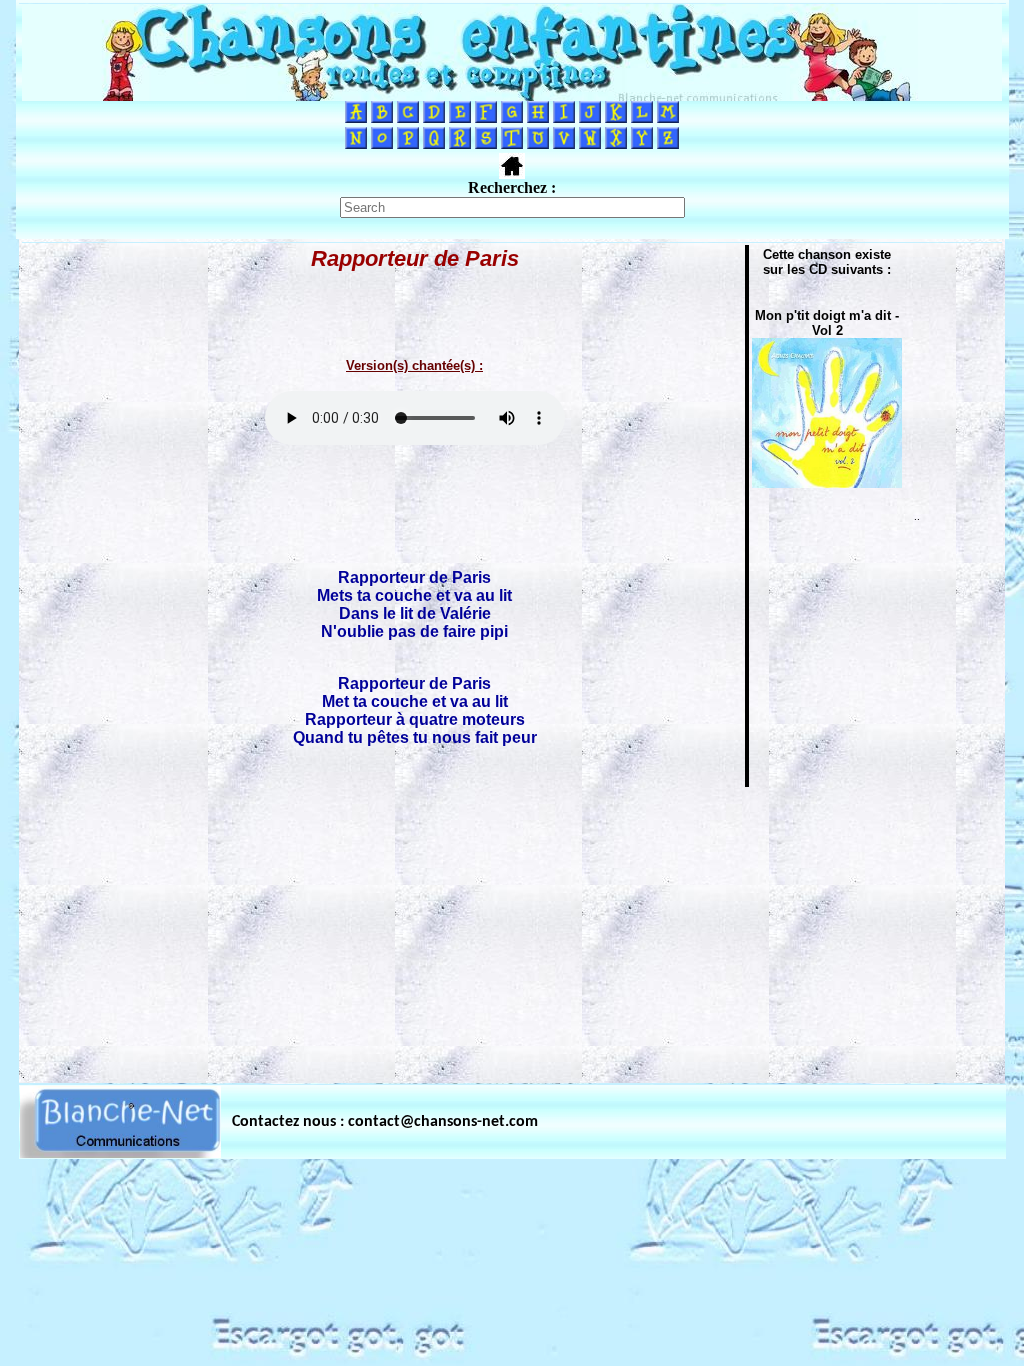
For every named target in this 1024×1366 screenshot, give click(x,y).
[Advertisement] (512, 929)
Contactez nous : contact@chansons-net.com (385, 1122)
